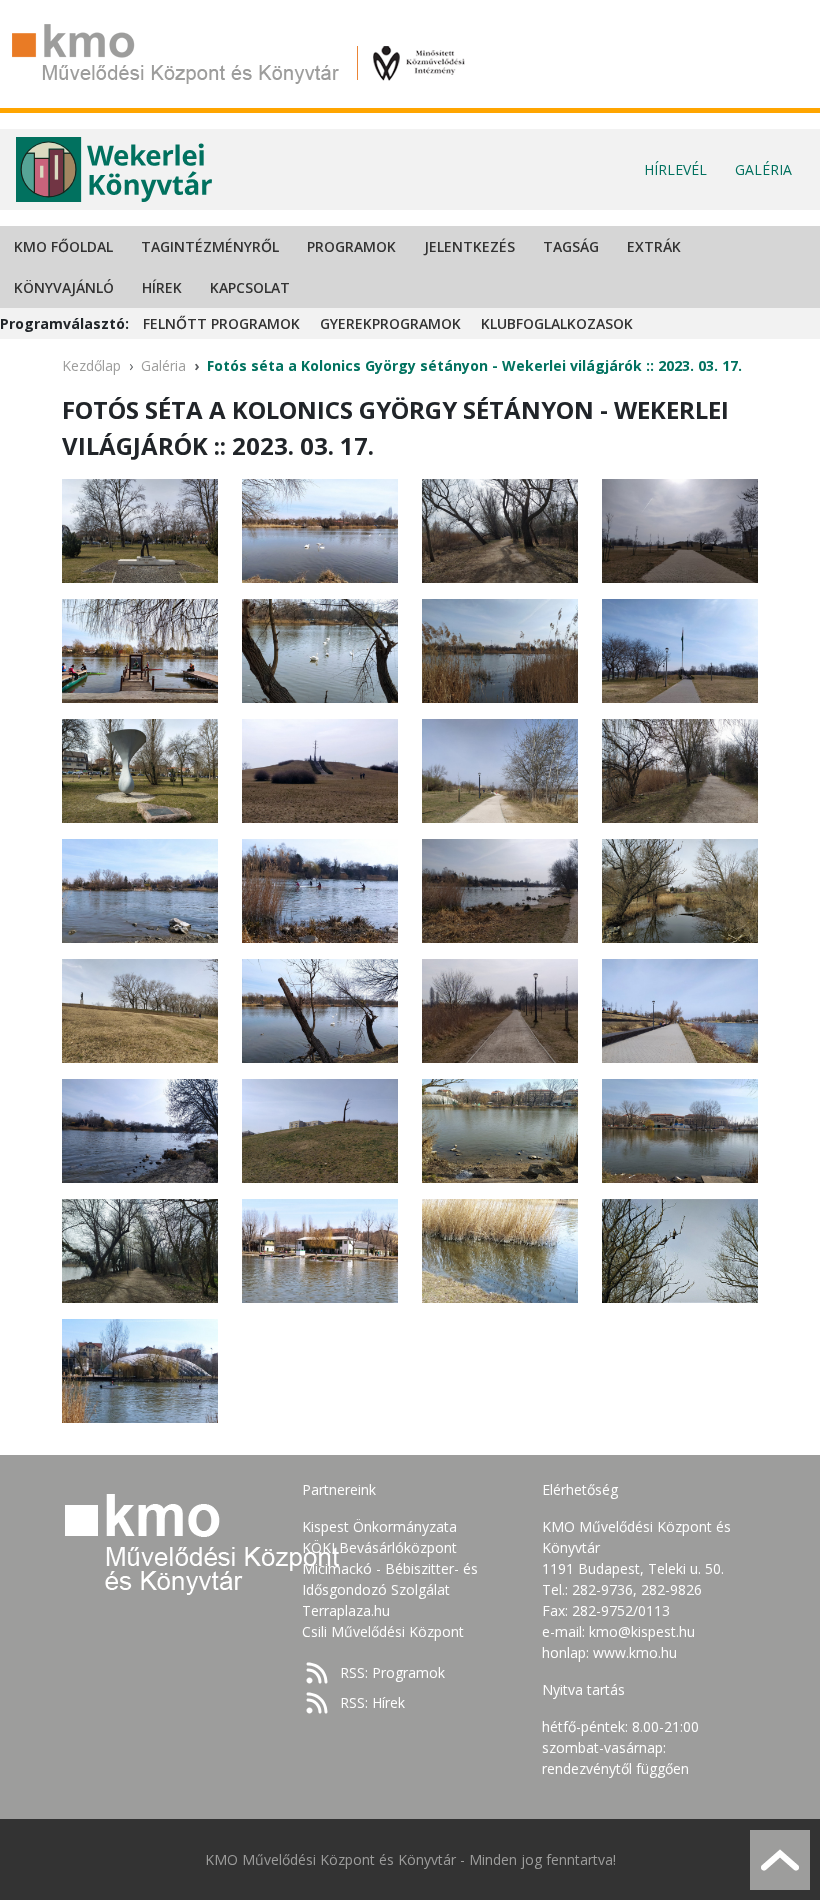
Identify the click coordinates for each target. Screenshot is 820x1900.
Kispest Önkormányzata (379, 1526)
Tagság (571, 246)
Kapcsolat (250, 287)
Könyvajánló (64, 287)
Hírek (162, 287)
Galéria (763, 169)
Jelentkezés (469, 246)
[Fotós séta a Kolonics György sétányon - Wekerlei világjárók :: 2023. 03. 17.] (140, 529)
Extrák (654, 246)
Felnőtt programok (221, 323)
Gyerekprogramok (390, 323)
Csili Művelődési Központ (383, 1631)
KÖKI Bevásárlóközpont (379, 1547)
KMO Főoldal (63, 246)
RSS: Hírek (372, 1702)
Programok (351, 246)
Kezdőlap (91, 365)
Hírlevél (675, 169)
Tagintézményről (210, 246)
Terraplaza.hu (346, 1610)
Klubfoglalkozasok (557, 323)
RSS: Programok (392, 1672)
